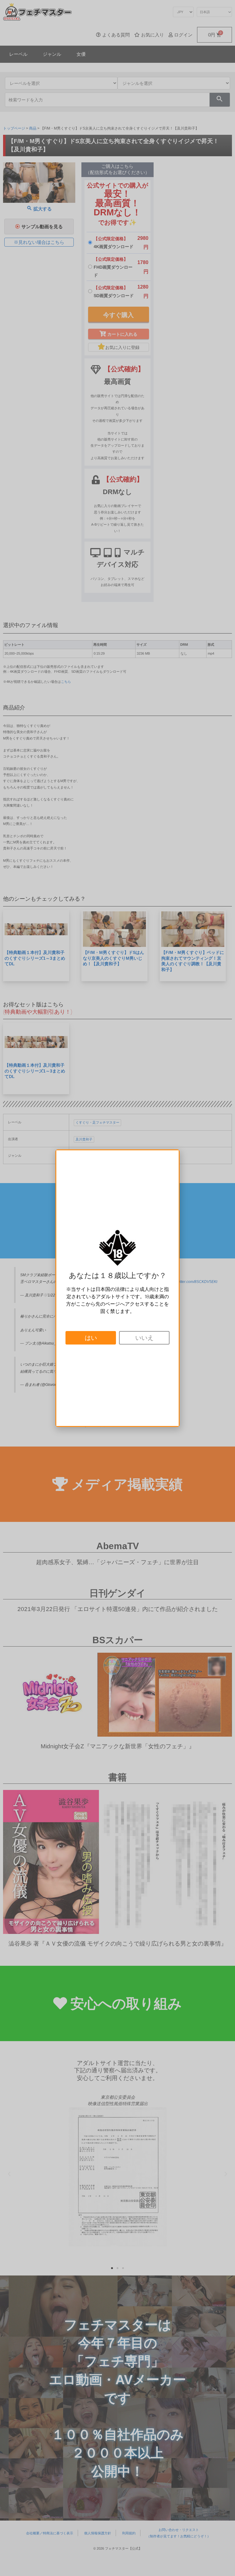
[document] (117, 1288)
